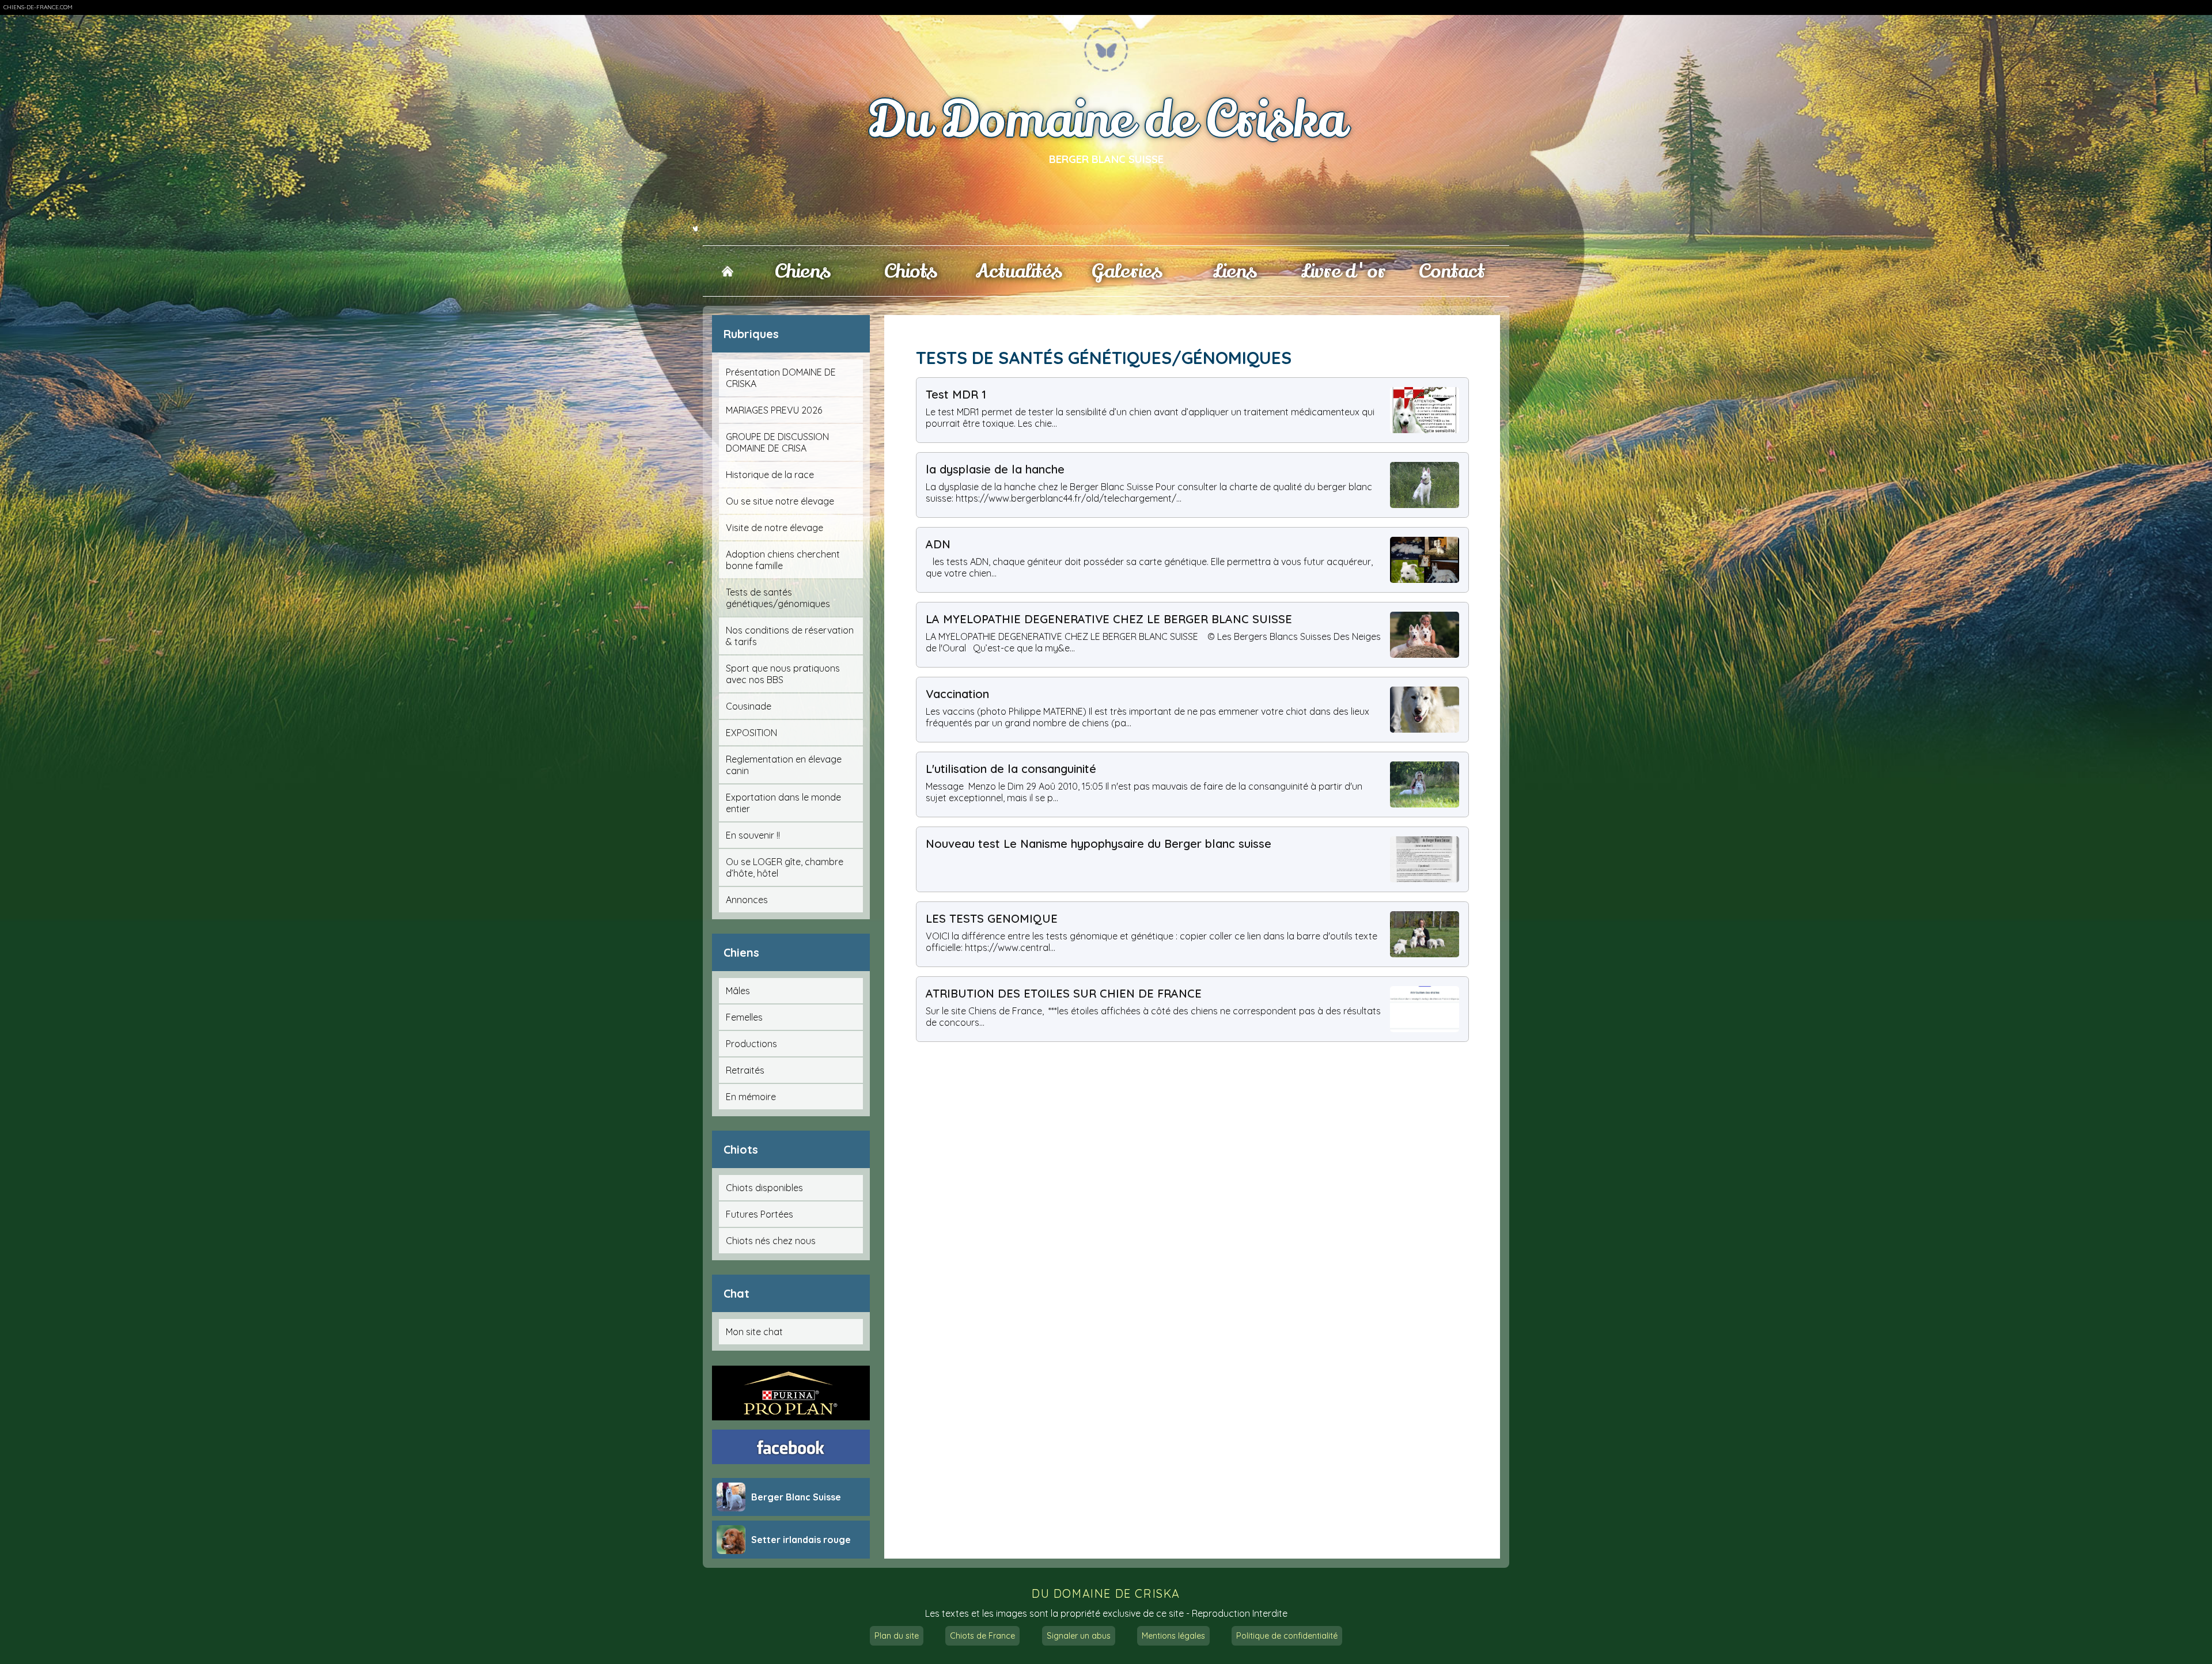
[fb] (791, 1447)
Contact (1452, 271)
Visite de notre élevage (774, 528)
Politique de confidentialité (1287, 1636)
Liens (1235, 271)
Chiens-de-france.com (38, 7)
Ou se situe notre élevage (780, 501)
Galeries (1127, 271)
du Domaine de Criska (1106, 1593)
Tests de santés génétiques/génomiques (778, 598)
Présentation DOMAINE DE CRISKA (781, 378)
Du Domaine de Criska (1106, 121)
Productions (751, 1044)
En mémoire (751, 1097)
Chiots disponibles (764, 1188)
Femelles (744, 1017)
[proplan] (791, 1393)
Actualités (1019, 271)
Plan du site (897, 1636)
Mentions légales (1173, 1636)
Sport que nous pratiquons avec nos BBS (783, 674)
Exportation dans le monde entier (783, 803)
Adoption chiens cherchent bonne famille (783, 560)
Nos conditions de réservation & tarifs (790, 636)
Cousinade (749, 706)
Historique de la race (770, 475)
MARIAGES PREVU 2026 (774, 410)
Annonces (747, 900)
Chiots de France (982, 1636)
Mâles (738, 991)
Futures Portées (760, 1214)
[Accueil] (727, 271)
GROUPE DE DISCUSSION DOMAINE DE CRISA (777, 442)
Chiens (803, 271)
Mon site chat (754, 1332)
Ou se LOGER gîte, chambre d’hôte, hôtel (785, 867)
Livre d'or (1343, 271)
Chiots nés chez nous (771, 1241)
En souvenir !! (753, 835)
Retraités (745, 1070)
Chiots (911, 271)
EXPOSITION (751, 733)
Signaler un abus (1079, 1636)
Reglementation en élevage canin (784, 765)
